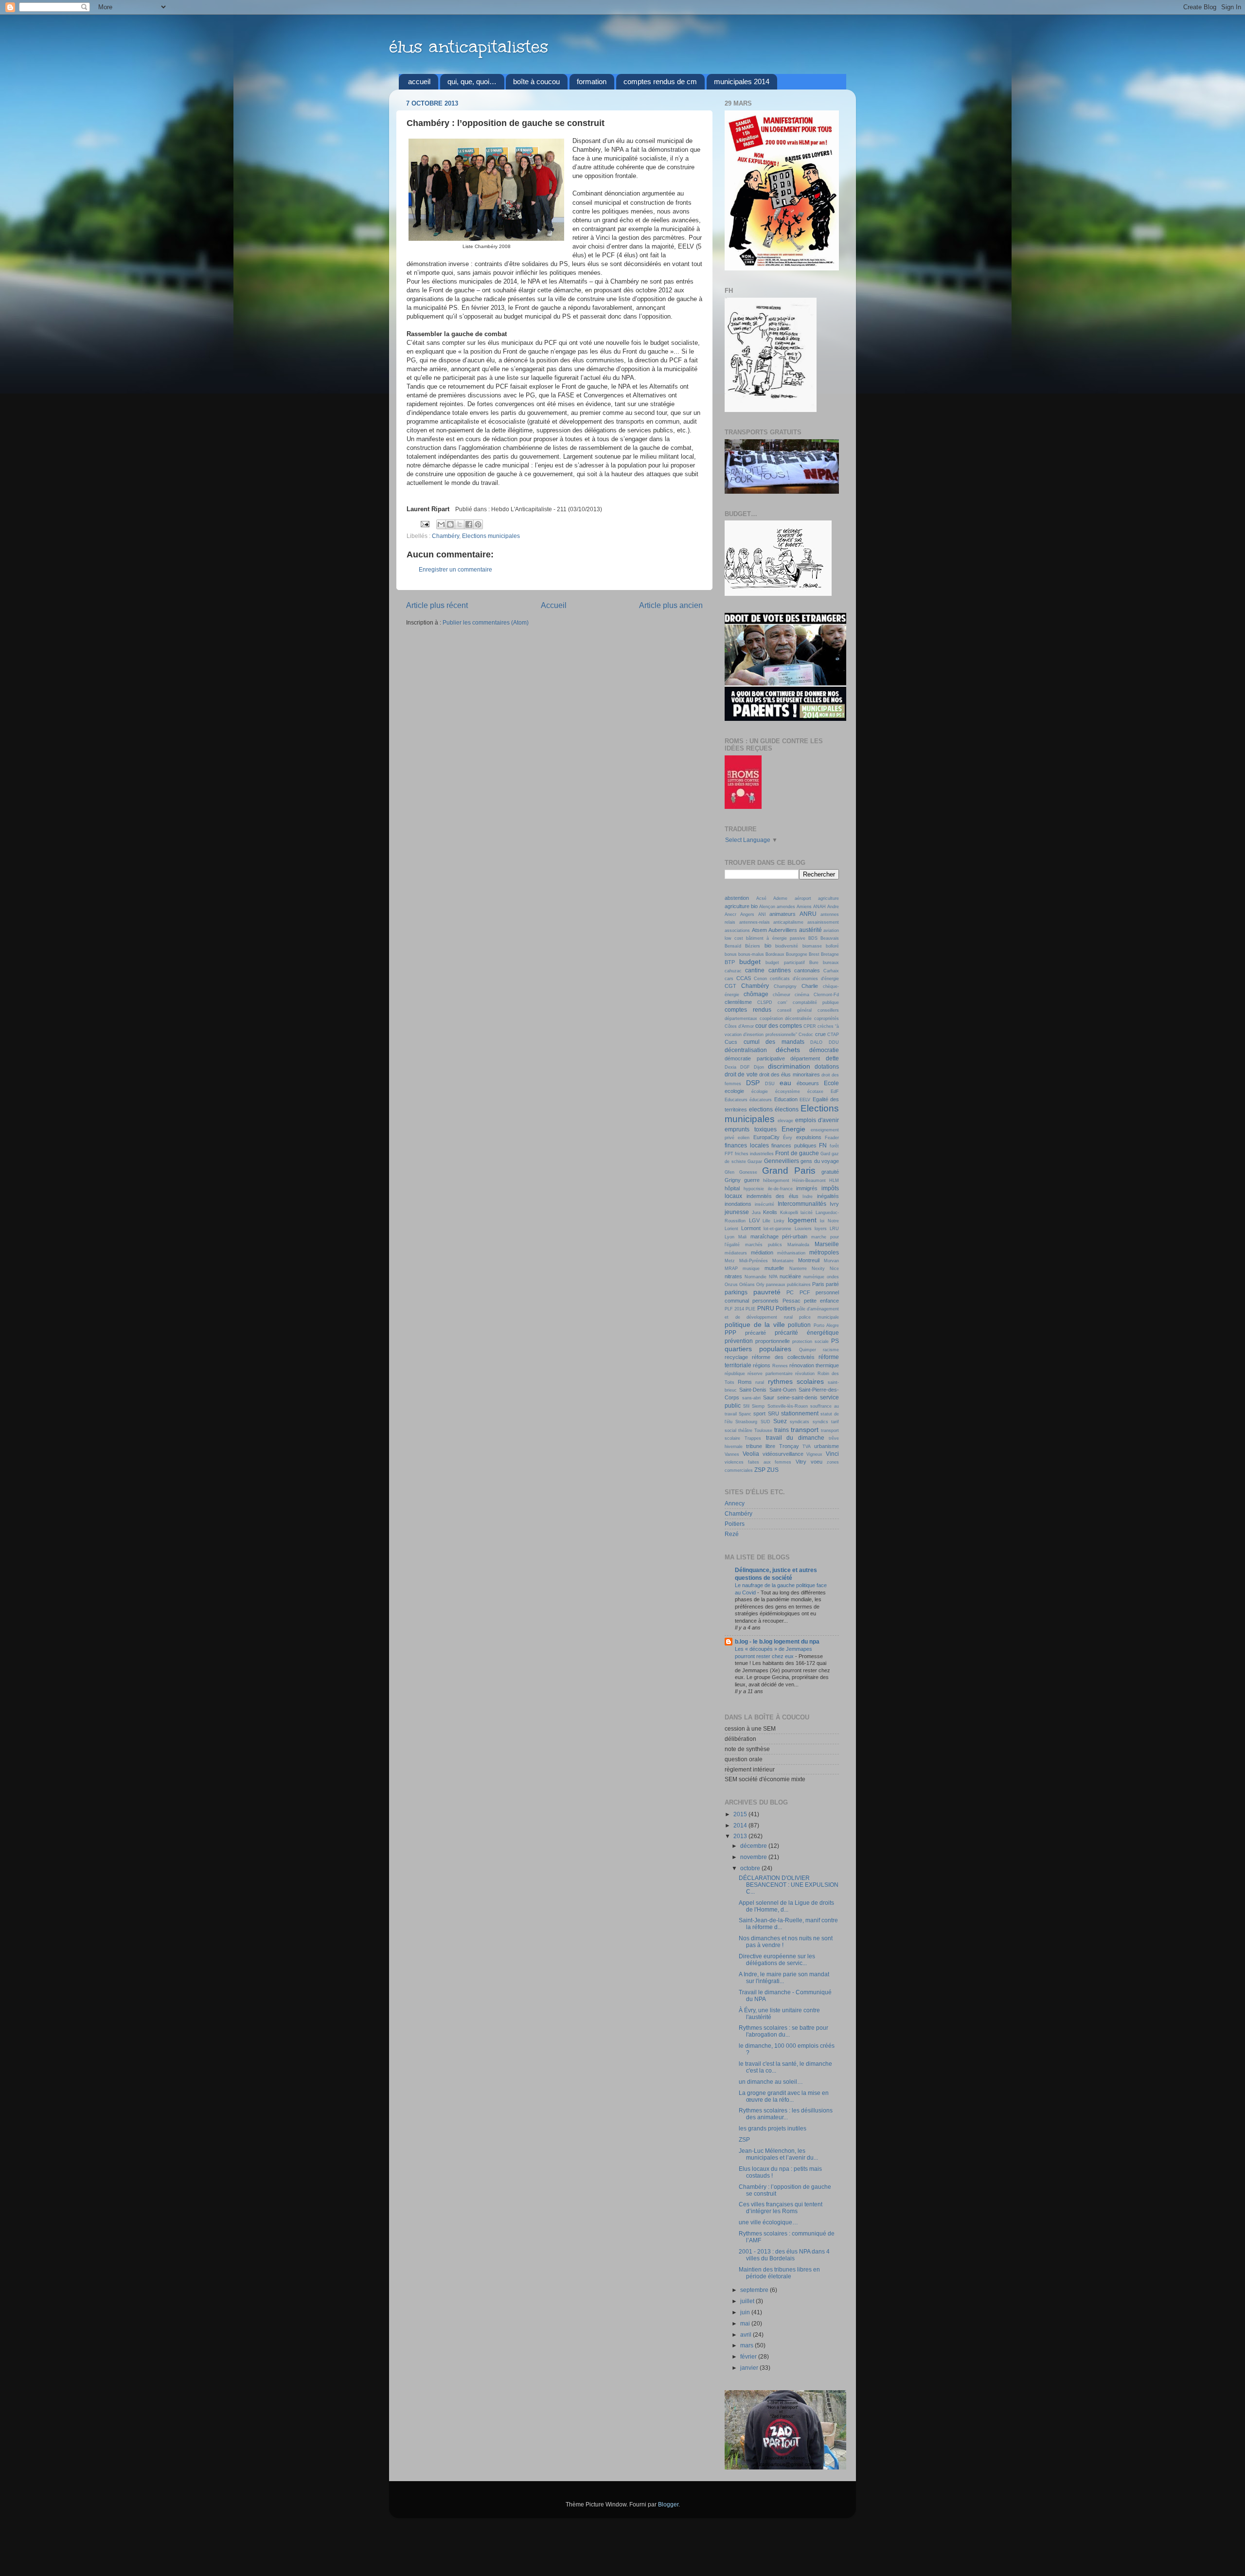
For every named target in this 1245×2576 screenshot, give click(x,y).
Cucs (731, 1042)
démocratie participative (755, 1058)
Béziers (753, 946)
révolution (805, 1374)
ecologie (734, 1091)
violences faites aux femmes (758, 1462)
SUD (765, 1422)
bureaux (831, 963)
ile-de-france (780, 1189)
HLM (834, 1181)
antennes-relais (755, 922)
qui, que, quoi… (472, 81)
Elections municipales (491, 536)
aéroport (803, 898)
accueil (419, 81)
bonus (731, 954)
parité (832, 1284)
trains (782, 1430)
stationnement (800, 1413)
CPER (810, 1026)
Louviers (803, 1229)
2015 (741, 1814)
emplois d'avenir (817, 1120)
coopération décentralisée (786, 1019)
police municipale (819, 1317)
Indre (808, 1197)
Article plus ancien (671, 605)
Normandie (756, 1277)
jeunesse (737, 1212)
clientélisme (738, 1002)
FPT (729, 1154)
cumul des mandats (774, 1042)
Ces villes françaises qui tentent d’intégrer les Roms (781, 2208)
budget (750, 962)
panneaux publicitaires (788, 1285)
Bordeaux (775, 954)
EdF (835, 1091)
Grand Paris (789, 1171)
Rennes (780, 1366)
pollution (799, 1325)
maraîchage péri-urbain (779, 1236)
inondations (738, 1204)
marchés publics (764, 1245)
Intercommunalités (802, 1204)
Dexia (730, 1067)
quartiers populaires (758, 1349)
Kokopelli (789, 1213)
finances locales (747, 1145)
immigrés (807, 1188)
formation (592, 81)
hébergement (776, 1181)
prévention (739, 1341)
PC (790, 1292)
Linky (779, 1221)
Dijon (759, 1067)
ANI (762, 914)
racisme (831, 1350)
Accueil (554, 605)
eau (785, 1083)
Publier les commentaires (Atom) (486, 622)
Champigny (785, 986)
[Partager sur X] (460, 524)
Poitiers (786, 1308)
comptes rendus (748, 1010)
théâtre (745, 1431)
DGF (745, 1067)
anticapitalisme (788, 922)
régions (762, 1365)
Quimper (808, 1350)
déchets (788, 1050)
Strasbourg (746, 1422)
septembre (755, 2290)
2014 (741, 1825)
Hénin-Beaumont (809, 1181)
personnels (765, 1301)
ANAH (819, 907)
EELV (805, 1100)
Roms (745, 1382)
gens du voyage (820, 1161)
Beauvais (830, 938)
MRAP (731, 1269)
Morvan (831, 1261)
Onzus (731, 1285)
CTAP (833, 1035)
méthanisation (791, 1253)
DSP (753, 1083)
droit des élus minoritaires (790, 1074)
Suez (780, 1421)
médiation (762, 1252)
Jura (756, 1213)
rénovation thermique (814, 1365)
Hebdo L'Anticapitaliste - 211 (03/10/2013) (547, 509)
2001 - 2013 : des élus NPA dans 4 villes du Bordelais (784, 2255)
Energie (793, 1129)
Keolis (770, 1212)
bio (768, 946)
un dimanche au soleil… (771, 2082)
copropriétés (827, 1019)
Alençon (767, 907)
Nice (834, 1269)
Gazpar (755, 1162)
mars (747, 2345)
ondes (833, 1277)
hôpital (732, 1188)
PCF (805, 1292)
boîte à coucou (536, 81)
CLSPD (765, 1002)
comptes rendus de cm (660, 81)
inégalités (828, 1196)
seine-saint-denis (797, 1397)
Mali (742, 1237)
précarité (756, 1333)
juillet (748, 2301)
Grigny (733, 1180)
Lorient (731, 1229)
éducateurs (761, 1100)
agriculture (828, 898)
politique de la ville (755, 1324)
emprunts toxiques (751, 1129)
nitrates (733, 1276)
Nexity (818, 1269)
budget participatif (785, 963)
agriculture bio (741, 906)
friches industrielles (754, 1154)
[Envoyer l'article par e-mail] (424, 524)
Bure (814, 963)
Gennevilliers (782, 1161)
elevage (785, 1121)
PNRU (766, 1308)
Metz (730, 1261)
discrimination (789, 1066)
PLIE (750, 1309)
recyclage (736, 1357)
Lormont (751, 1228)
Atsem (759, 930)
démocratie (824, 1050)
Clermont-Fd (826, 995)
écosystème (788, 1091)
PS (835, 1341)
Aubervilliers (783, 930)
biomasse (812, 946)
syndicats (800, 1422)
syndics (820, 1422)
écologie (760, 1091)
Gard (825, 1154)
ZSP (760, 1470)
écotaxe (815, 1091)
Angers (747, 914)
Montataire (783, 1261)
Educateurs (736, 1100)
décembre (754, 1846)
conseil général (794, 1010)
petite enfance (821, 1301)
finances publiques (794, 1145)
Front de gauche (797, 1153)
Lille (766, 1221)
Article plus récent (437, 605)
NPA (773, 1277)
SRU (774, 1413)
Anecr (730, 914)
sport (759, 1413)
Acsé (761, 898)
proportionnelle (773, 1341)
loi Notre (829, 1221)
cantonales (807, 970)
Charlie (810, 986)
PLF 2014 (734, 1309)
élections (787, 1109)
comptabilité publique (816, 1002)
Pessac (791, 1301)
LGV (754, 1220)
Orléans (747, 1285)
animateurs (783, 914)
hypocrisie (754, 1189)
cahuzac (733, 971)
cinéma (802, 995)
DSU (770, 1084)
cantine (755, 970)
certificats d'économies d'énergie (804, 979)
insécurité (765, 1204)
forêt (834, 1146)
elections (761, 1109)
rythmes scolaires (796, 1381)
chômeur (782, 995)
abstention (737, 898)
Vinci (832, 1454)
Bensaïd (733, 946)
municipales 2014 (742, 81)
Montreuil (809, 1260)
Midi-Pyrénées (754, 1261)
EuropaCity (766, 1137)
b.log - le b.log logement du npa (777, 1641)
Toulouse (763, 1431)
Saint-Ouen (783, 1390)
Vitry (801, 1462)
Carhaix (831, 971)
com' (783, 1002)
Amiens (804, 907)
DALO (816, 1042)
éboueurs (808, 1083)
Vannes (732, 1454)
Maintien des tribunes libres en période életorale (779, 2273)
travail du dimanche (795, 1438)
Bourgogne (797, 954)
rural (760, 1382)
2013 (741, 1836)
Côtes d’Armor (739, 1026)
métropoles (824, 1252)
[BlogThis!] (450, 524)
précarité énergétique (807, 1333)
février (749, 2356)
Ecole (831, 1083)
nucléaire (790, 1276)
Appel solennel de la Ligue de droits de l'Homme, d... (786, 1906)
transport (805, 1430)
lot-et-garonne (777, 1229)
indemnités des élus (773, 1196)
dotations (827, 1066)
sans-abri (751, 1398)
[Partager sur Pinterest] (478, 524)
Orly (760, 1285)
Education (786, 1099)
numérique (814, 1277)
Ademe (780, 898)
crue (820, 1034)
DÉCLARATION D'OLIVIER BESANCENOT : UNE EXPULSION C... (789, 1885)
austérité (810, 930)
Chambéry (445, 536)
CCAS (744, 978)
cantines (780, 970)
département (805, 1058)
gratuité (830, 1172)
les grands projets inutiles (773, 2128)
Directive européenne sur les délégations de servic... (777, 1959)
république (735, 1374)
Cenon (760, 979)
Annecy (735, 1503)
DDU (834, 1042)
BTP (730, 962)
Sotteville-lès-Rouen (788, 1406)
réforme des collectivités (783, 1357)
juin (746, 2312)
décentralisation (746, 1050)
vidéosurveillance (783, 1454)
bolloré (832, 946)
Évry (788, 1138)
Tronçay (789, 1446)
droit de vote (741, 1074)
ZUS (773, 1470)
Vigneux (814, 1454)
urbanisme (827, 1446)
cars (729, 979)
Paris (818, 1284)
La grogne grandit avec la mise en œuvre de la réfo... (784, 2096)
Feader (832, 1138)
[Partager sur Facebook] (469, 524)
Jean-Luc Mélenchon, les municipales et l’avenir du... (778, 2154)
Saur (769, 1397)
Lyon (729, 1237)
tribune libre (761, 1446)
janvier (750, 2368)
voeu (817, 1462)
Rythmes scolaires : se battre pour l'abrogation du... (783, 2031)
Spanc (745, 1414)
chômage (756, 994)
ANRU (808, 914)
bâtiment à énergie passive (775, 938)
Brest (814, 954)
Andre (833, 907)
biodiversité (787, 946)
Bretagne (830, 954)
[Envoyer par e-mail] (441, 524)
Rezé (732, 1534)
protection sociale (810, 1342)
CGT (730, 986)
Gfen (729, 1172)
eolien (744, 1138)
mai (746, 2323)
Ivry (834, 1204)
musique (751, 1269)
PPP (730, 1333)
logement (802, 1220)
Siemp (758, 1406)
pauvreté (767, 1292)
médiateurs (736, 1253)
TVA (807, 1447)
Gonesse (748, 1172)
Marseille (827, 1244)
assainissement (823, 922)
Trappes (753, 1438)
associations (737, 930)
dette (832, 1058)
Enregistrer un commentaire (455, 569)
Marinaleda (798, 1245)
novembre (754, 1857)
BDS (813, 938)
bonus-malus (751, 954)
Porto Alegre (827, 1325)
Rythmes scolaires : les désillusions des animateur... (786, 2114)
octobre (751, 1868)
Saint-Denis (753, 1390)
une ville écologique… (768, 2222)
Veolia (751, 1454)
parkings (736, 1292)
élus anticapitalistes (469, 47)
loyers (821, 1229)
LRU (834, 1229)
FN (823, 1145)
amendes (786, 907)
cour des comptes (779, 1026)
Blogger (668, 2504)
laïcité (807, 1213)
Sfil (746, 1406)
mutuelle (774, 1268)
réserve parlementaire (770, 1374)
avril (747, 2334)
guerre (752, 1180)
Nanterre (798, 1269)
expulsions (809, 1137)
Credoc (806, 1035)
